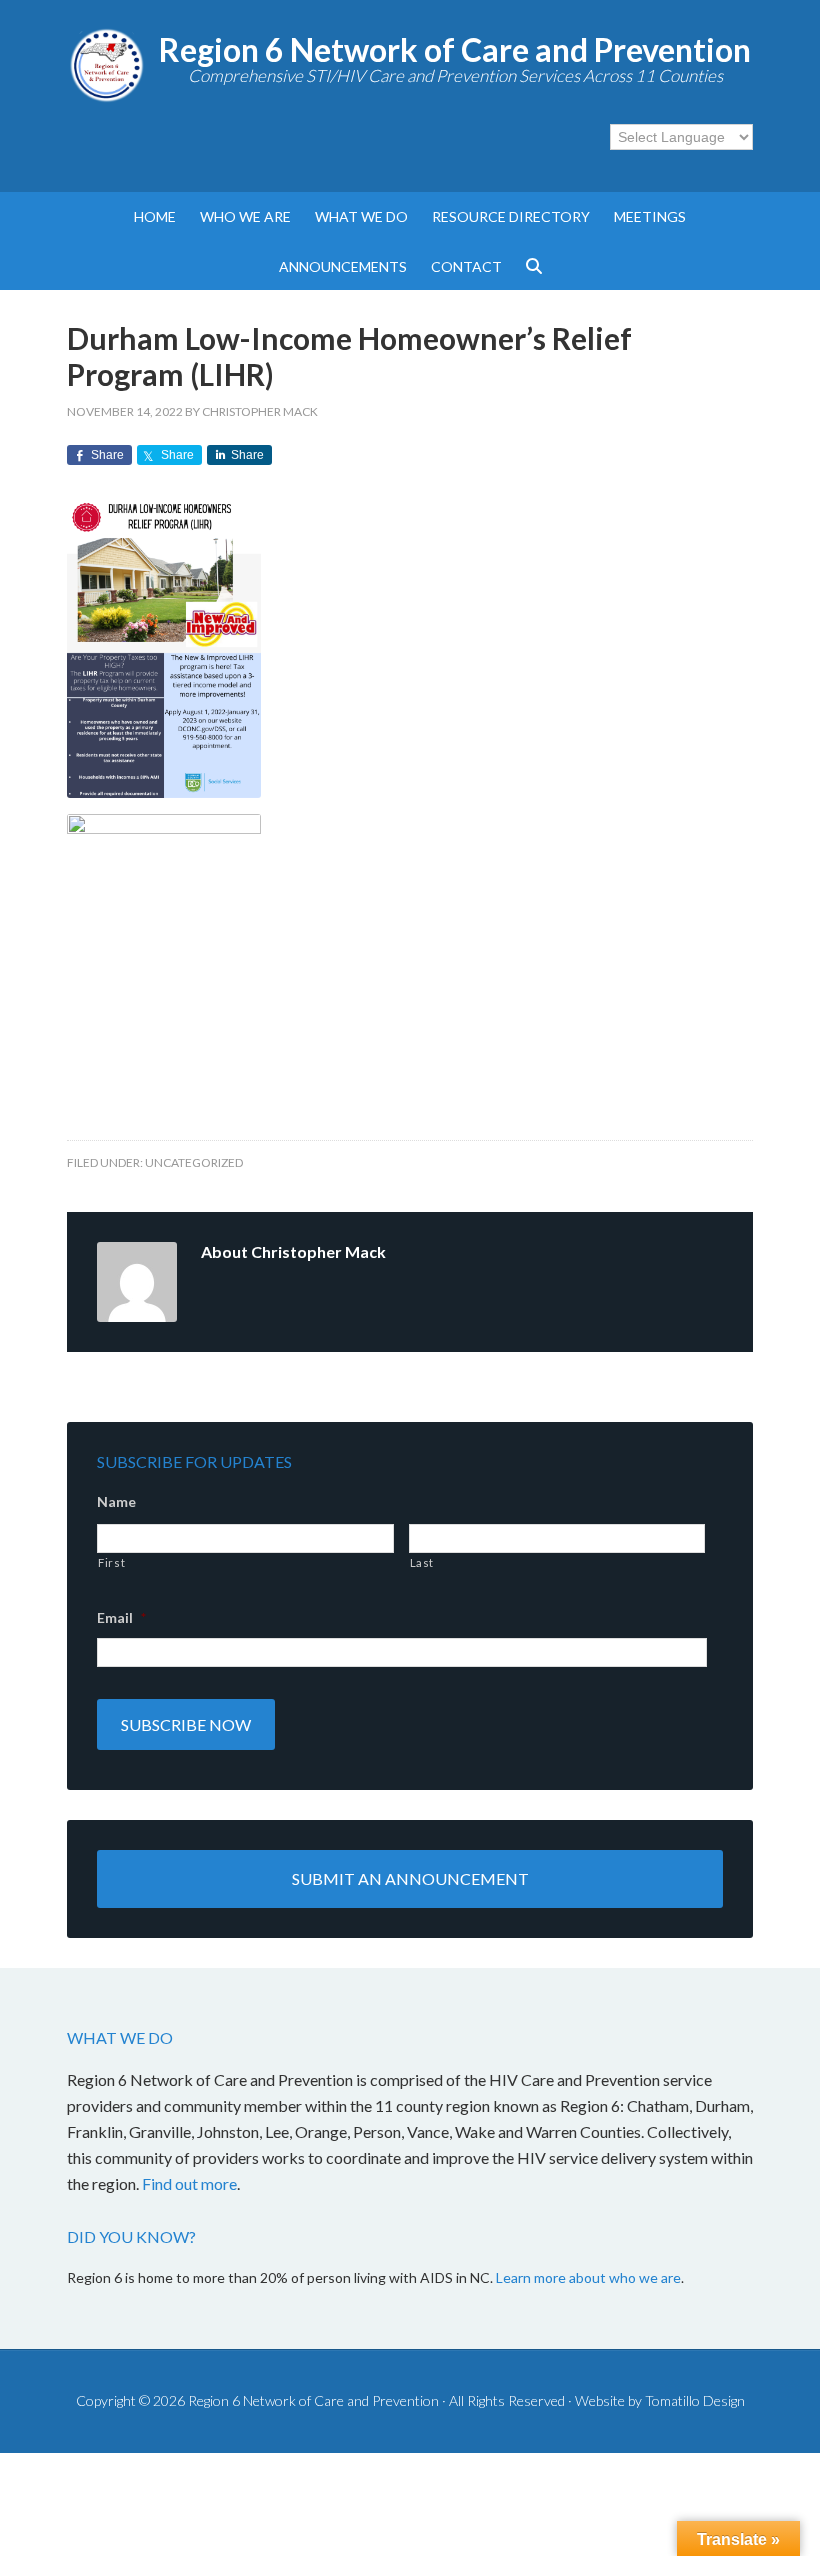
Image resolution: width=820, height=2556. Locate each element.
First (111, 1562)
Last (422, 1562)
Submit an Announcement (410, 1878)
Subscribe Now (186, 1724)
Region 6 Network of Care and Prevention (455, 49)
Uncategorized (194, 1162)
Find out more (189, 2183)
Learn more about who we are (588, 2277)
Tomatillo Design (695, 2400)
